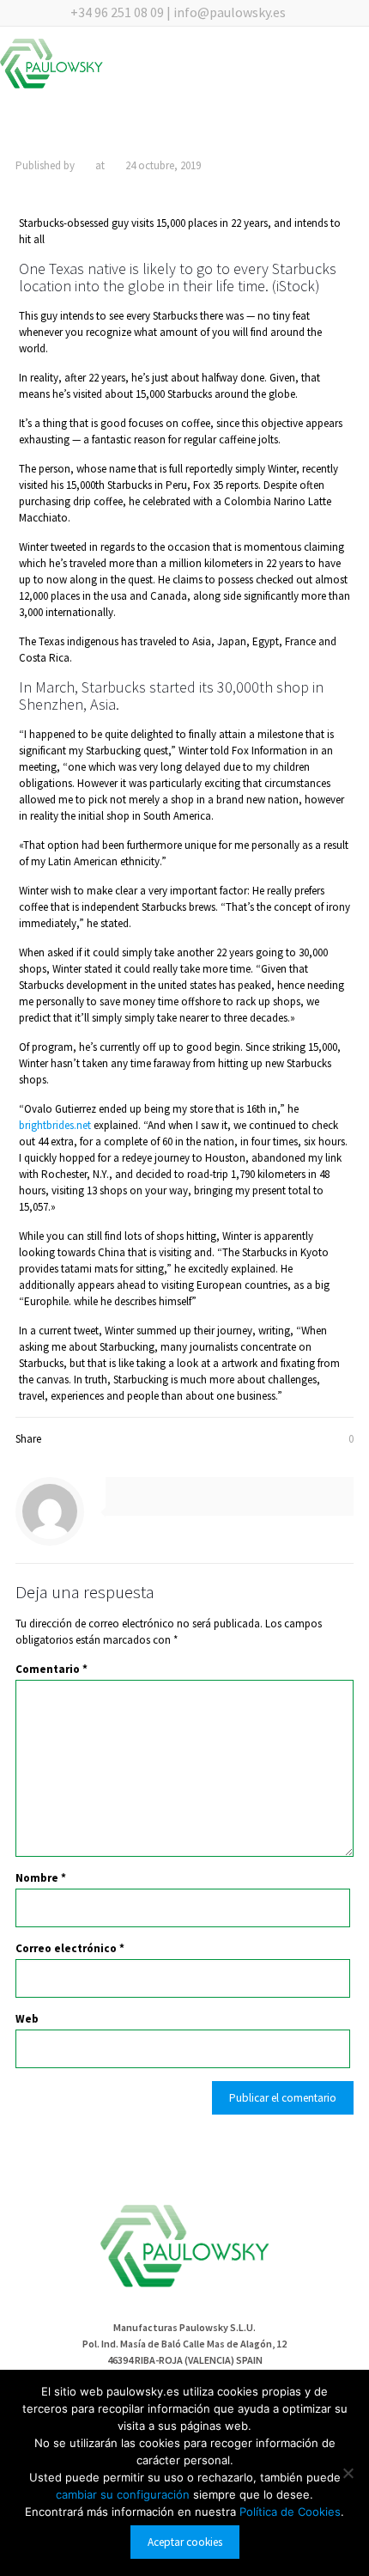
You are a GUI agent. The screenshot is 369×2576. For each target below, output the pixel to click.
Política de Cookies (290, 2512)
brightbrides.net (55, 1125)
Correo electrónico (70, 1948)
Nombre (41, 1878)
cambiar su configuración (124, 2494)
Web (27, 2019)
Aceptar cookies (185, 2542)
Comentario (51, 1669)
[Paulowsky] (51, 67)
